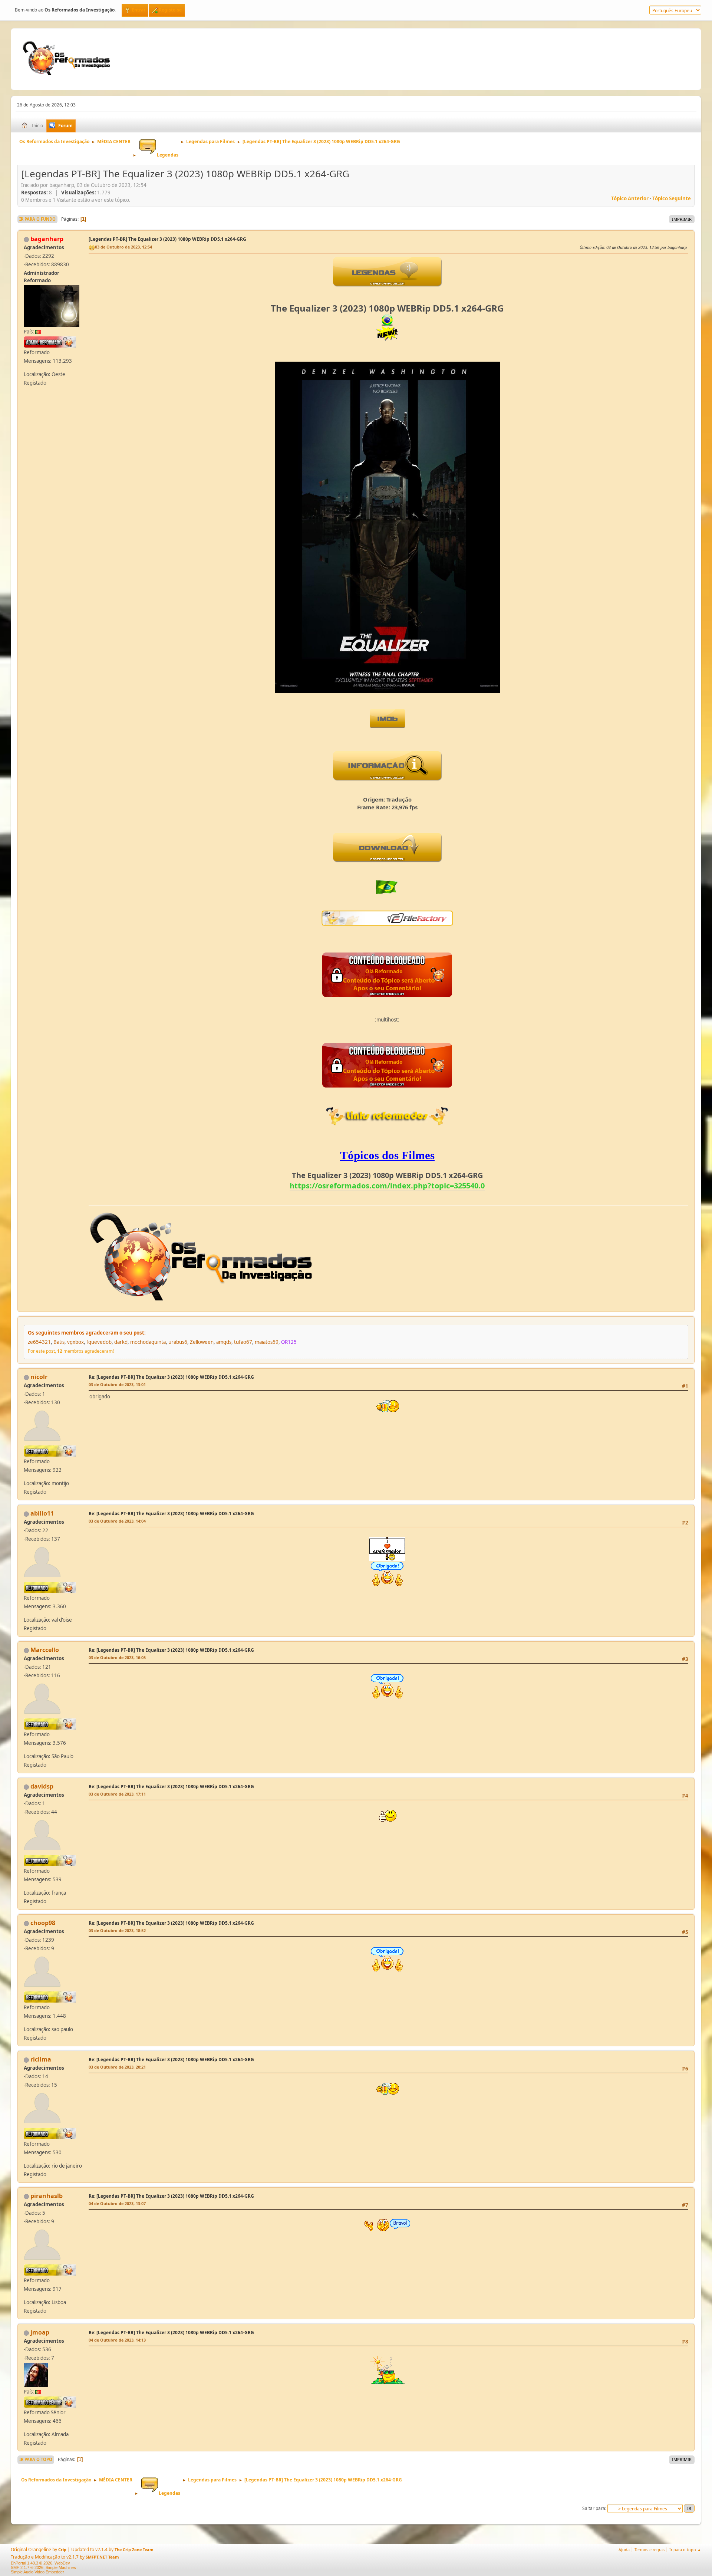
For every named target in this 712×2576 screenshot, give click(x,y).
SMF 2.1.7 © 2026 (27, 2567)
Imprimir (682, 219)
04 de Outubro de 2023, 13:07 (117, 2203)
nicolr (39, 1377)
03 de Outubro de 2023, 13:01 (117, 1384)
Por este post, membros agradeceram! (71, 1351)
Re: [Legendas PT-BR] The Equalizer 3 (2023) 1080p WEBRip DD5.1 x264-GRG (171, 1377)
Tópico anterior (630, 198)
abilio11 (42, 1513)
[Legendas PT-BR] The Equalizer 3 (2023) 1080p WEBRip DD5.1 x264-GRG (167, 239)
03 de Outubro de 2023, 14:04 (117, 1521)
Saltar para (594, 2508)
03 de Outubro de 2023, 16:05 (117, 1657)
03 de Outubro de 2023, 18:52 (117, 1930)
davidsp (42, 1786)
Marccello (45, 1650)
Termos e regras (650, 2549)
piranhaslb (47, 2196)
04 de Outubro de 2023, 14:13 (117, 2340)
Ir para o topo (36, 2459)
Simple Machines (61, 2567)
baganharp (47, 239)
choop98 (43, 1923)
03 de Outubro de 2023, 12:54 (123, 247)
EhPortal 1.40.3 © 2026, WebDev (40, 2563)
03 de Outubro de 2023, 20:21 (117, 2067)
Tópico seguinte (672, 198)
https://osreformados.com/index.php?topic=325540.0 (387, 1186)
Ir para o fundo (37, 219)
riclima (41, 2059)
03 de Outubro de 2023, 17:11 (117, 1794)
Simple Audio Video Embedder (37, 2572)
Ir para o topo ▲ (685, 2549)
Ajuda (624, 2549)
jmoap (40, 2332)
